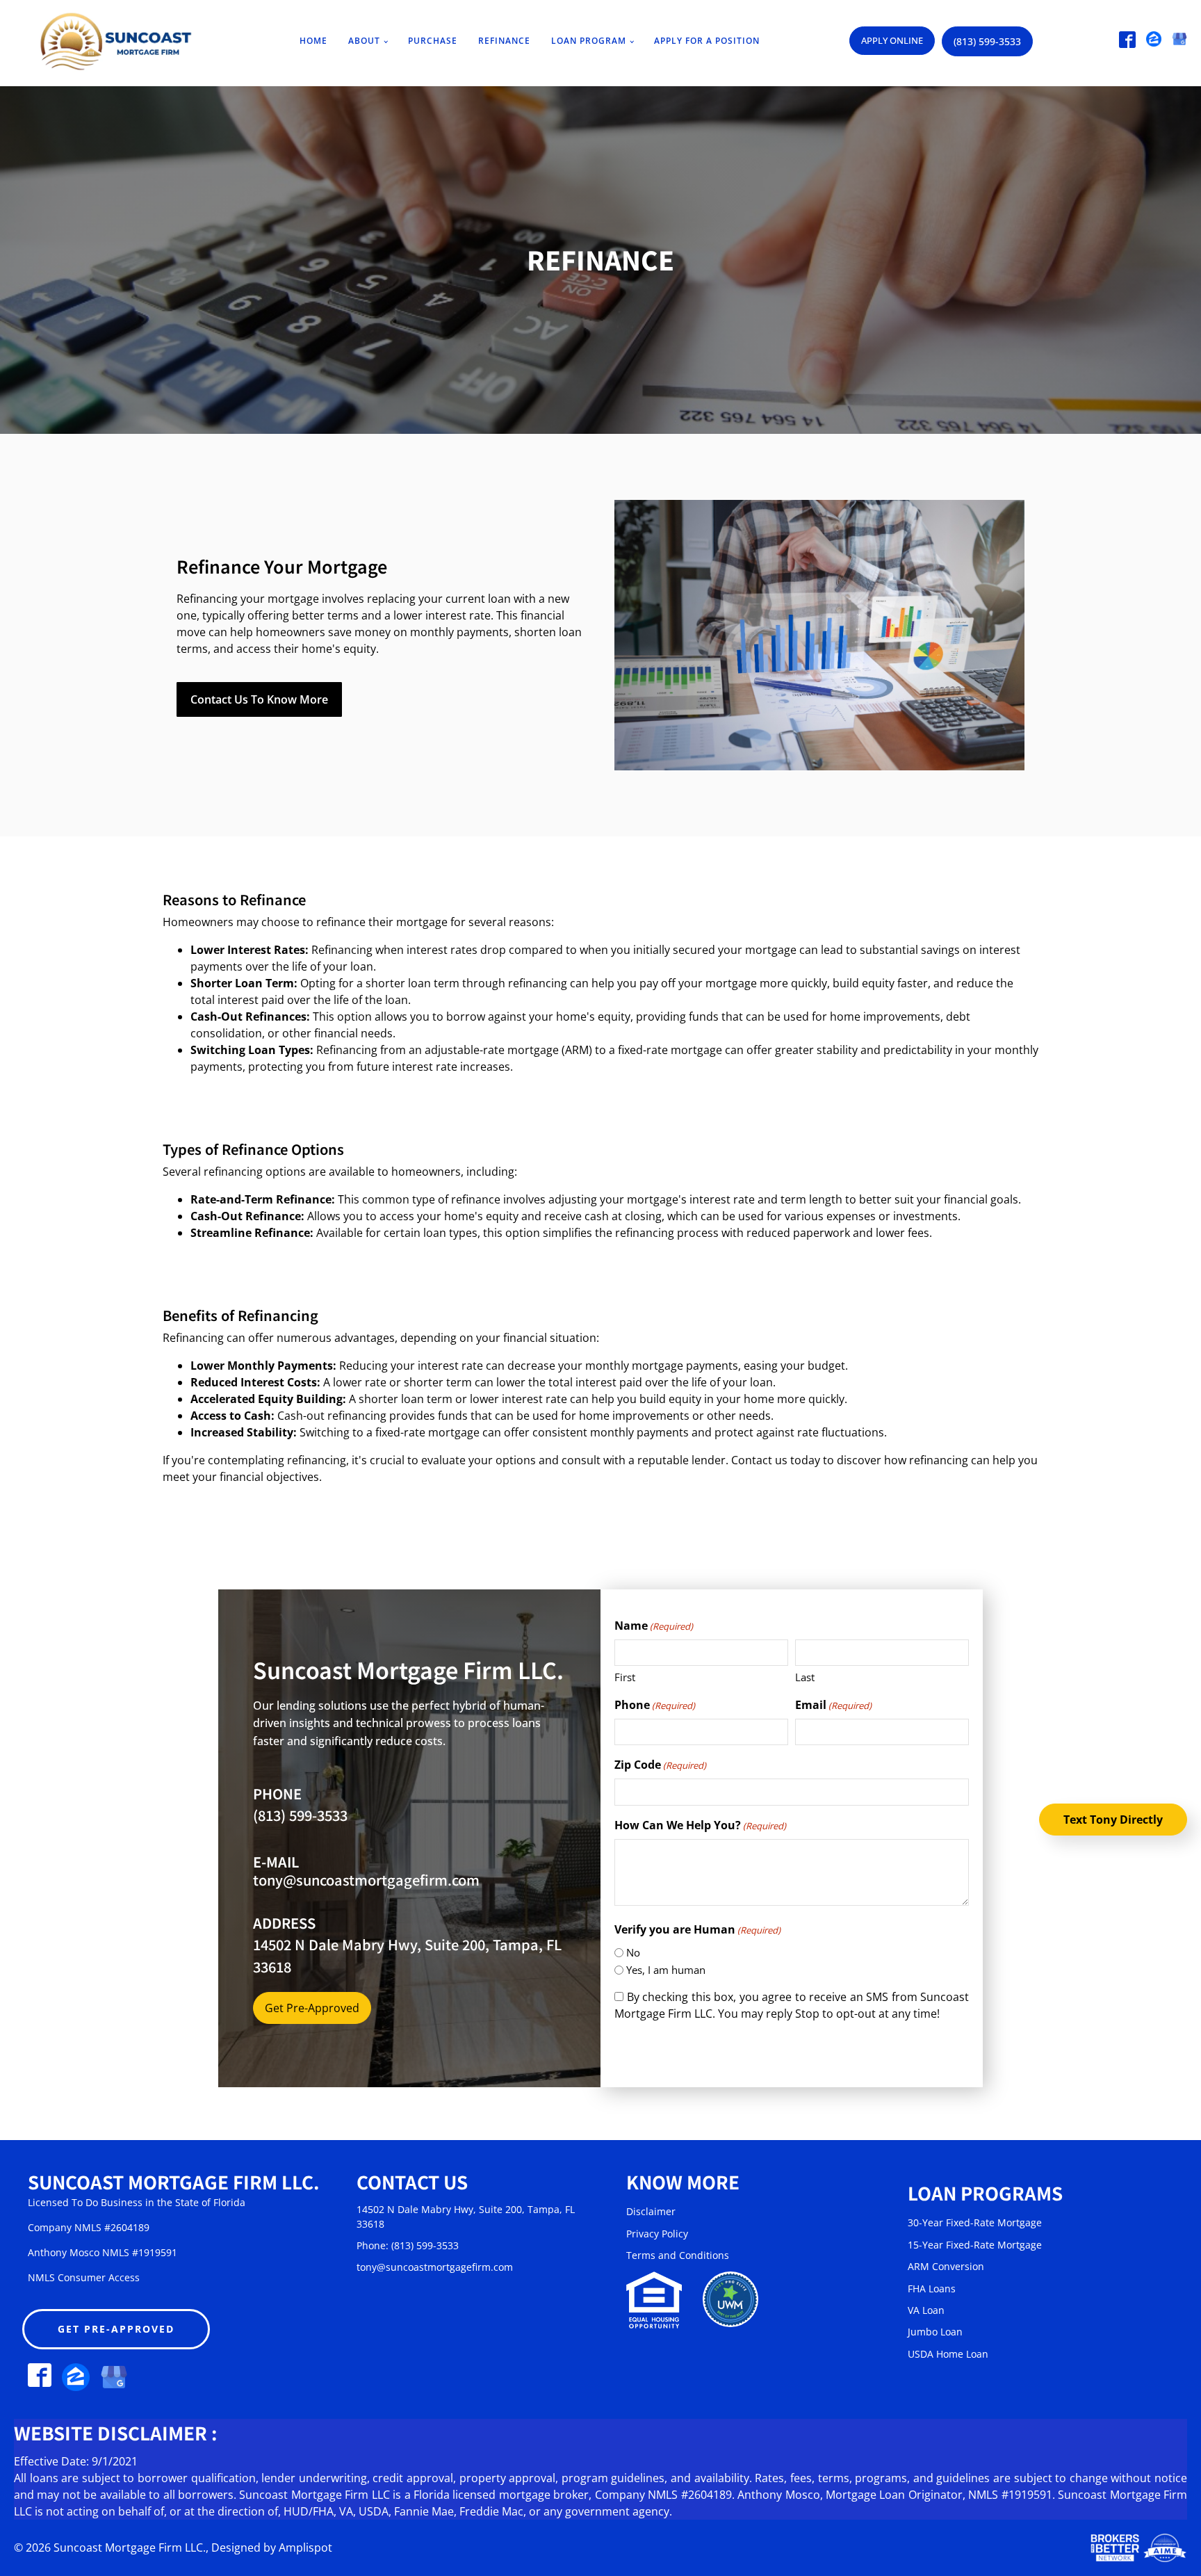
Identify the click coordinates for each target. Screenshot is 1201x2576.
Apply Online (892, 40)
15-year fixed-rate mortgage (975, 2245)
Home (313, 41)
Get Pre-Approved (312, 2008)
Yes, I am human (666, 1970)
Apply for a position (707, 41)
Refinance (504, 41)
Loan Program (589, 41)
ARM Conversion (946, 2266)
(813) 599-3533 (987, 41)
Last (805, 1677)
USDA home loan (948, 2354)
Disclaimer (651, 2211)
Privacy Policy (657, 2234)
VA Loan (926, 2310)
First (625, 1677)
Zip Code (660, 1765)
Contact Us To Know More (259, 699)
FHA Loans (932, 2289)
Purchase (433, 41)
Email (833, 1705)
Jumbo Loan (935, 2332)
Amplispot (305, 2547)
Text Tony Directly (1113, 1820)
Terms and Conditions (678, 2255)
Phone (655, 1705)
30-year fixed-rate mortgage (975, 2222)
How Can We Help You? (700, 1825)
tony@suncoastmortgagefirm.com (366, 1880)
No (633, 1952)
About (364, 41)
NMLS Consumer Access (84, 2277)
